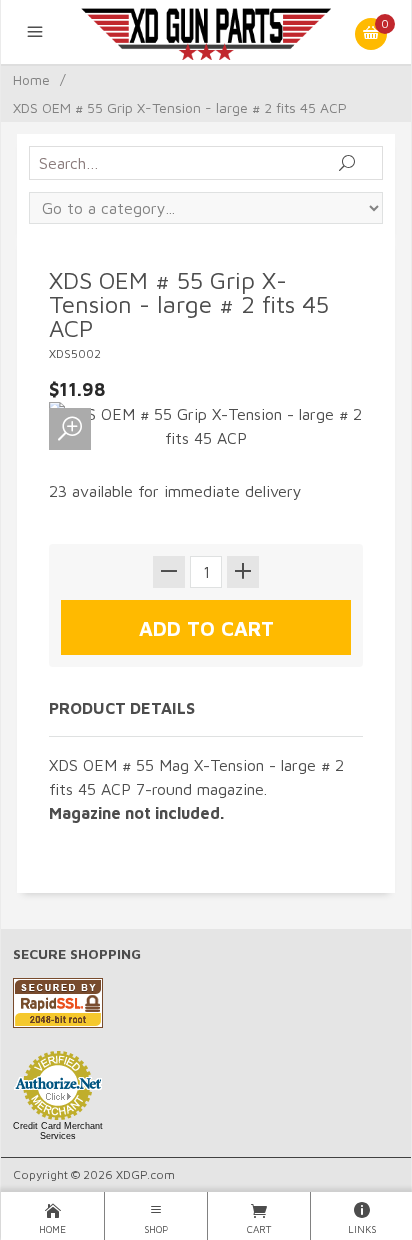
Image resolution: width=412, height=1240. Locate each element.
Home (31, 79)
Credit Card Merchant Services (58, 1131)
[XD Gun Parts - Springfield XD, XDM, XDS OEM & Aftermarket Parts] (205, 32)
